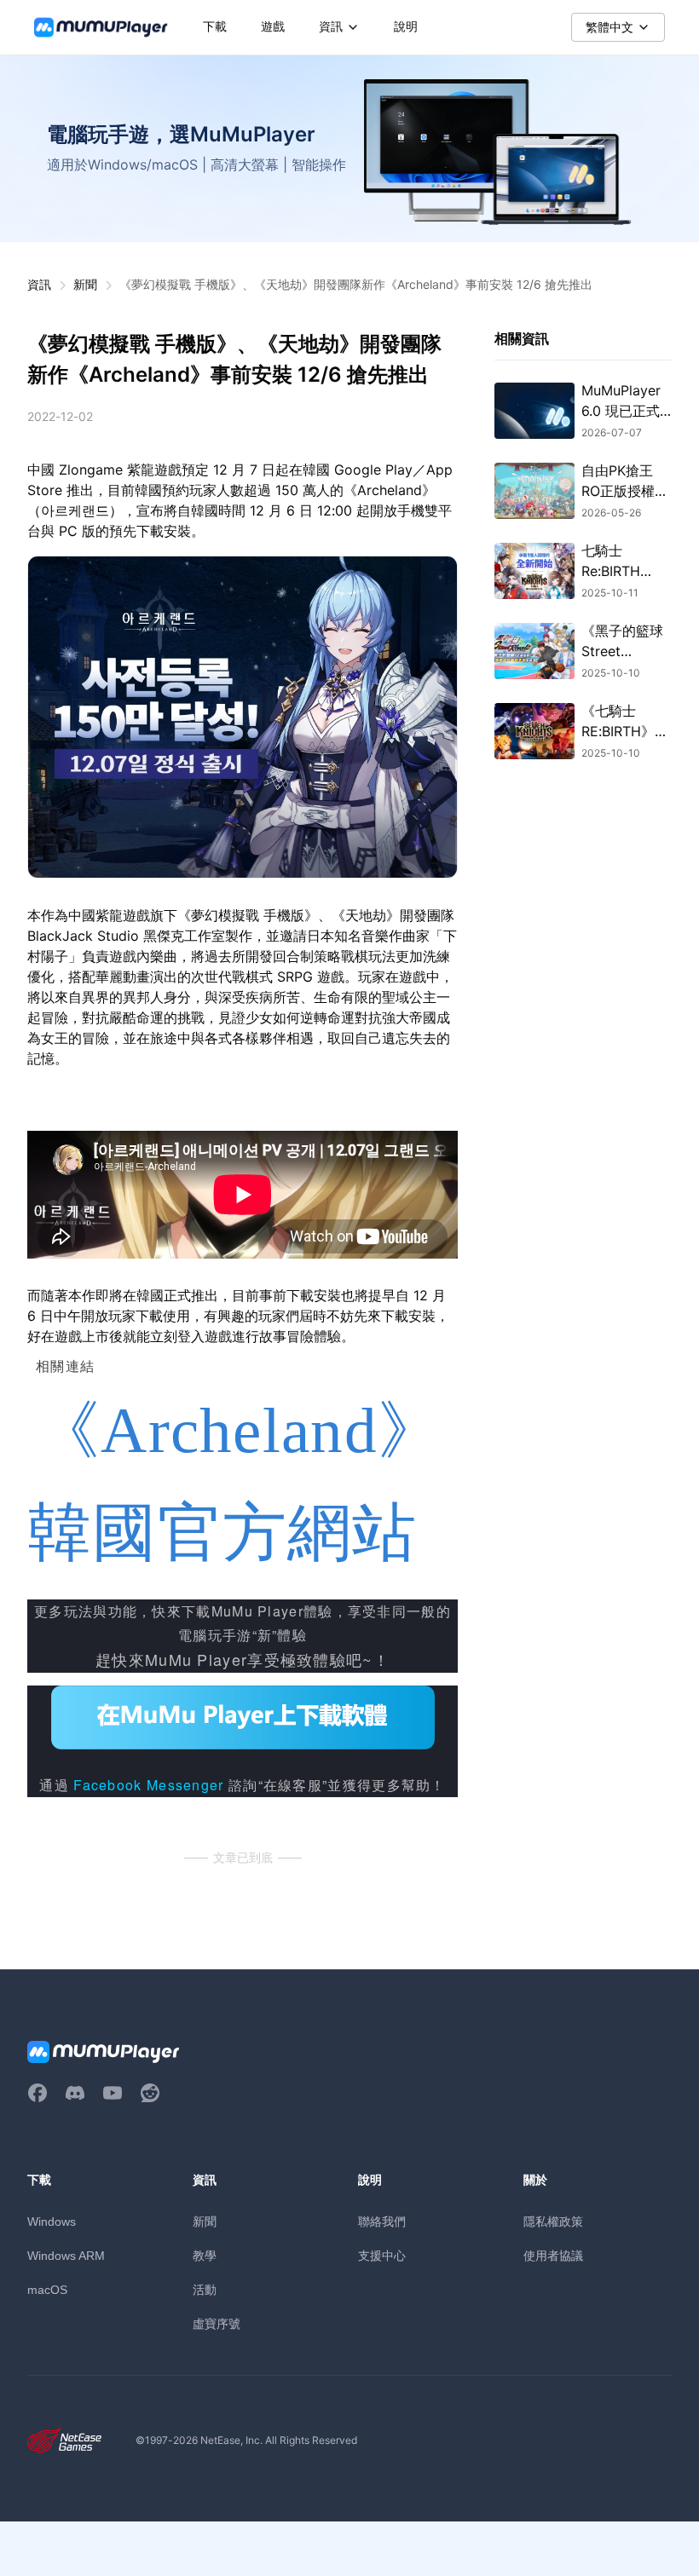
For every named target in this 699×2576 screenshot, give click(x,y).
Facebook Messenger (148, 1785)
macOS (47, 2290)
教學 (205, 2255)
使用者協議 (553, 2255)
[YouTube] (113, 2093)
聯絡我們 (382, 2221)
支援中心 (382, 2255)
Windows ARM (66, 2256)
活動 (205, 2289)
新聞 (85, 284)
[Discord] (75, 2093)
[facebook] (38, 2093)
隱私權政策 (553, 2221)
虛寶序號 (217, 2323)
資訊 (39, 284)
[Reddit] (150, 2093)
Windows (52, 2222)
